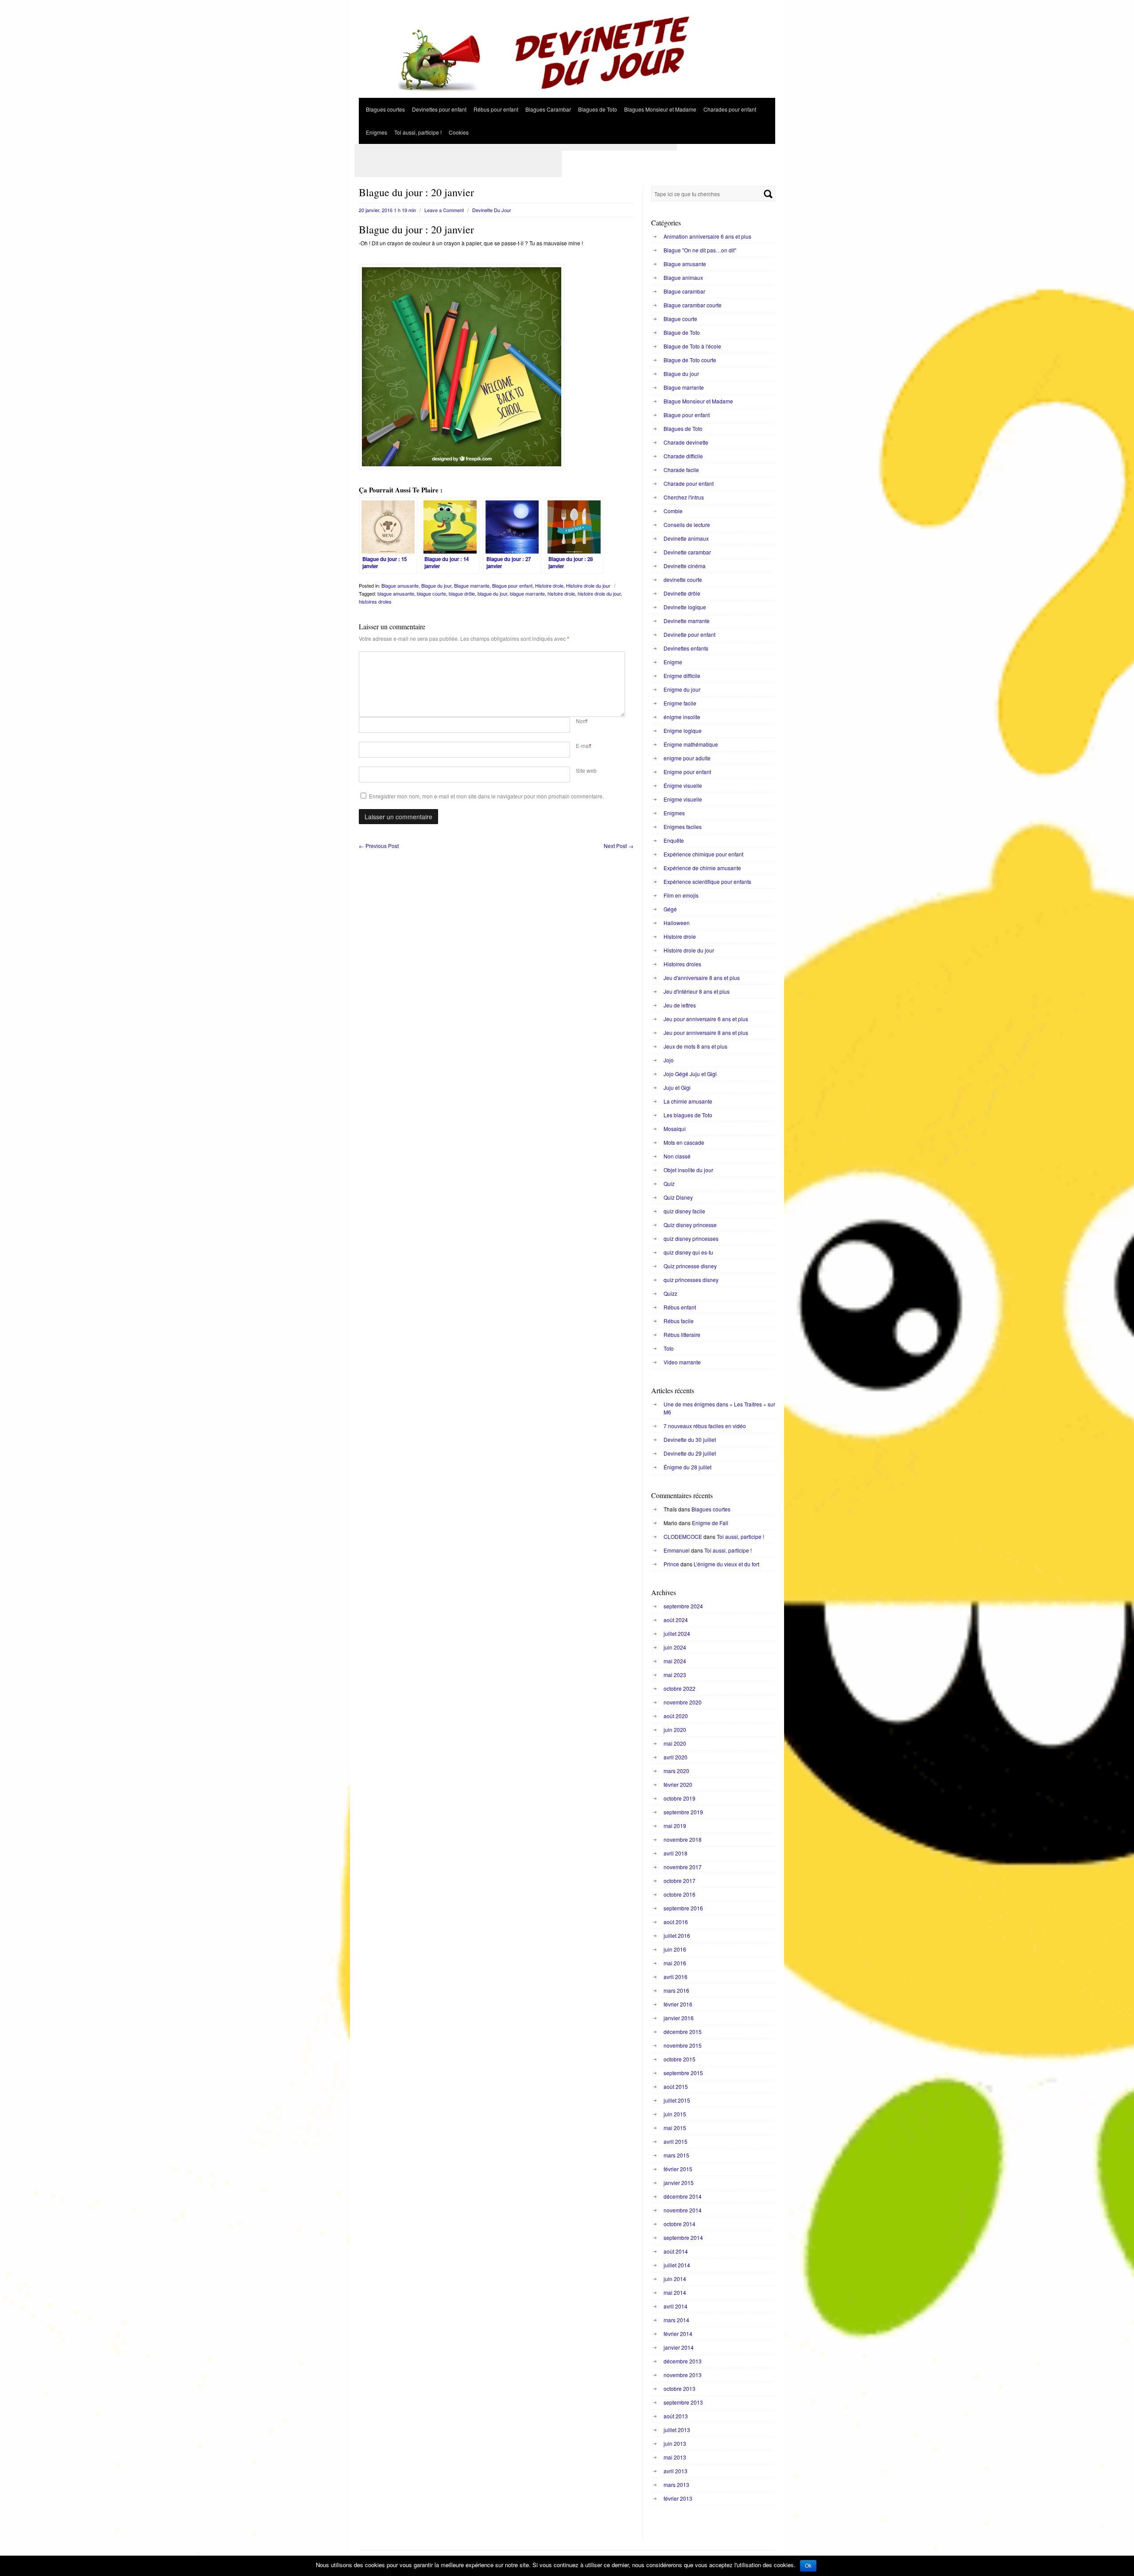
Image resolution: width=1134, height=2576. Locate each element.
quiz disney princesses (691, 1238)
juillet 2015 (677, 2100)
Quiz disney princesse (690, 1225)
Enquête (674, 840)
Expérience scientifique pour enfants (707, 881)
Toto (669, 1348)
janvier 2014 (679, 2347)
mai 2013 (675, 2457)
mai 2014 (675, 2292)
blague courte (431, 593)
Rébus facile (679, 1321)
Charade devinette (686, 442)
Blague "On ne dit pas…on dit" (700, 250)
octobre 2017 (680, 1881)
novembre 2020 (683, 1702)
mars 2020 (676, 1771)
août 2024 (676, 1620)
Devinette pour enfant (689, 634)
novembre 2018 (683, 1839)
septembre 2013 (683, 2402)
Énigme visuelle (683, 785)
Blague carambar (684, 291)
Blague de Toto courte (690, 360)
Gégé (670, 909)
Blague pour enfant (512, 585)
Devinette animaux (686, 538)
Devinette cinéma (685, 566)
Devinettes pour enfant (439, 109)
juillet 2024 (677, 1633)
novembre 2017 (683, 1867)
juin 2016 (675, 1949)
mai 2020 (675, 1743)
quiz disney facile (684, 1211)
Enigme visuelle (683, 799)
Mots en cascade (684, 1142)
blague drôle (462, 593)
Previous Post (379, 846)
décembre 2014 (683, 2196)
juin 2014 (675, 2279)
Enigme (673, 662)
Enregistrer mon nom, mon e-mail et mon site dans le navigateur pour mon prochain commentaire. (486, 796)
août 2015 (676, 2086)
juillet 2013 (677, 2430)
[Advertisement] (516, 147)
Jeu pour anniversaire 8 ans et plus (706, 1032)
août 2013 (676, 2416)
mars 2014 (676, 2320)
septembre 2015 (683, 2073)
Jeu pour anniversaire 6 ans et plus (706, 1019)
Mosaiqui (675, 1129)
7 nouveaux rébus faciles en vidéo (705, 1426)
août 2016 (676, 1922)
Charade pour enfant (689, 483)
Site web (586, 770)
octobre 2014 (680, 2224)
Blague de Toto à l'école (692, 346)
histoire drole (561, 593)
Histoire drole (549, 585)
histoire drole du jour (599, 593)
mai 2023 (675, 1675)
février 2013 (678, 2498)
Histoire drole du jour (588, 585)
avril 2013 (676, 2471)
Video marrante (682, 1362)
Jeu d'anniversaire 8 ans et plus (702, 978)
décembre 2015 (683, 2032)
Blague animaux (683, 277)
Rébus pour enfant (496, 109)
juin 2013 (675, 2443)
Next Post (619, 846)
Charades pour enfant (730, 109)
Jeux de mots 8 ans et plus (695, 1046)
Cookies (459, 132)
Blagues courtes (385, 109)
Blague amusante (400, 585)
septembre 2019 (683, 1812)
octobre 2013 (680, 2388)
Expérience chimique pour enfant (703, 854)
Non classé (677, 1156)
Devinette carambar (687, 552)
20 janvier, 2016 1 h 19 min (387, 210)
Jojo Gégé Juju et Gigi (690, 1074)
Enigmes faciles (683, 827)
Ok (808, 2566)
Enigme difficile (682, 676)
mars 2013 (676, 2485)
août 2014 (676, 2251)
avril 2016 (676, 1977)
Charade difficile (683, 456)
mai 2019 (675, 1826)
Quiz (669, 1183)
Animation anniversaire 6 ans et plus (707, 236)
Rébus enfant (680, 1307)
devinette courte (683, 579)
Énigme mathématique (691, 744)
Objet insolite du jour (688, 1170)
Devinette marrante (687, 621)
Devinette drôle (682, 593)
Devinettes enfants (686, 648)
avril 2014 (676, 2306)
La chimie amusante (688, 1101)
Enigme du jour (682, 689)
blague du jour (492, 593)
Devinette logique (685, 607)
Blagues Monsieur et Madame (660, 109)
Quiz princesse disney (690, 1266)
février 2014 (678, 2334)
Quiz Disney (678, 1197)
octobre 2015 (680, 2059)
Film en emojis (681, 895)
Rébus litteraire (682, 1334)
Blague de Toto (682, 332)
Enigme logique (683, 730)
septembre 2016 (683, 1908)
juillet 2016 (677, 1935)
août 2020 (676, 1716)
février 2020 (678, 1784)
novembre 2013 (683, 2375)
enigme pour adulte (687, 758)
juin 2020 (675, 1730)
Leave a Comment (444, 210)
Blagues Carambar (548, 109)
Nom (582, 721)
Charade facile (681, 470)
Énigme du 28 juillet (687, 1467)
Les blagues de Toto (688, 1115)
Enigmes (377, 132)
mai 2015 (675, 2128)
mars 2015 (676, 2155)
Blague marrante (472, 585)
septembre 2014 (683, 2237)
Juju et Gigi (677, 1087)
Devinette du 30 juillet (690, 1439)
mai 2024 (675, 1661)
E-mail (584, 746)
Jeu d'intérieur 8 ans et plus (697, 991)
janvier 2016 (679, 2018)
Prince (671, 1564)
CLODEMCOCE (683, 1536)
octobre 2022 (680, 1688)
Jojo (669, 1060)
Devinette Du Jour (492, 210)
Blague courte (680, 319)
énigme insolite (682, 717)
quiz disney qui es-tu (688, 1252)
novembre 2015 (683, 2045)
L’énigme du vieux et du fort (726, 1564)
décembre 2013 (683, 2361)
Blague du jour (436, 585)
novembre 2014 (683, 2210)
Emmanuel (677, 1550)
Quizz (670, 1293)
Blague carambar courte (693, 305)
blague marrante (527, 593)
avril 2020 (676, 1757)
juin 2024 (675, 1647)
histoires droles (375, 601)
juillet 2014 (677, 2265)
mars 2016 (676, 1990)
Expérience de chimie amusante (702, 868)
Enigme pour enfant (687, 772)
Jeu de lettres (680, 1005)
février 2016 (678, 2004)
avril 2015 (676, 2141)
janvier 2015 (679, 2183)
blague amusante (396, 593)
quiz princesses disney (691, 1280)
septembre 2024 (683, 1606)
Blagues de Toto (598, 109)
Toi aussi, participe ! (418, 132)
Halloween (677, 923)
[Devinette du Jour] (567, 95)
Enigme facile (680, 703)
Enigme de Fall (710, 1523)
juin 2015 (675, 2114)
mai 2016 (675, 1963)
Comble (673, 511)
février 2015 (678, 2169)
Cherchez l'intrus (684, 497)
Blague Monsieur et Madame (698, 401)
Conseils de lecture (687, 525)
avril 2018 (676, 1853)
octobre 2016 (680, 1894)
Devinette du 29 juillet (690, 1453)
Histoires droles (682, 964)
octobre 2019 (680, 1798)
